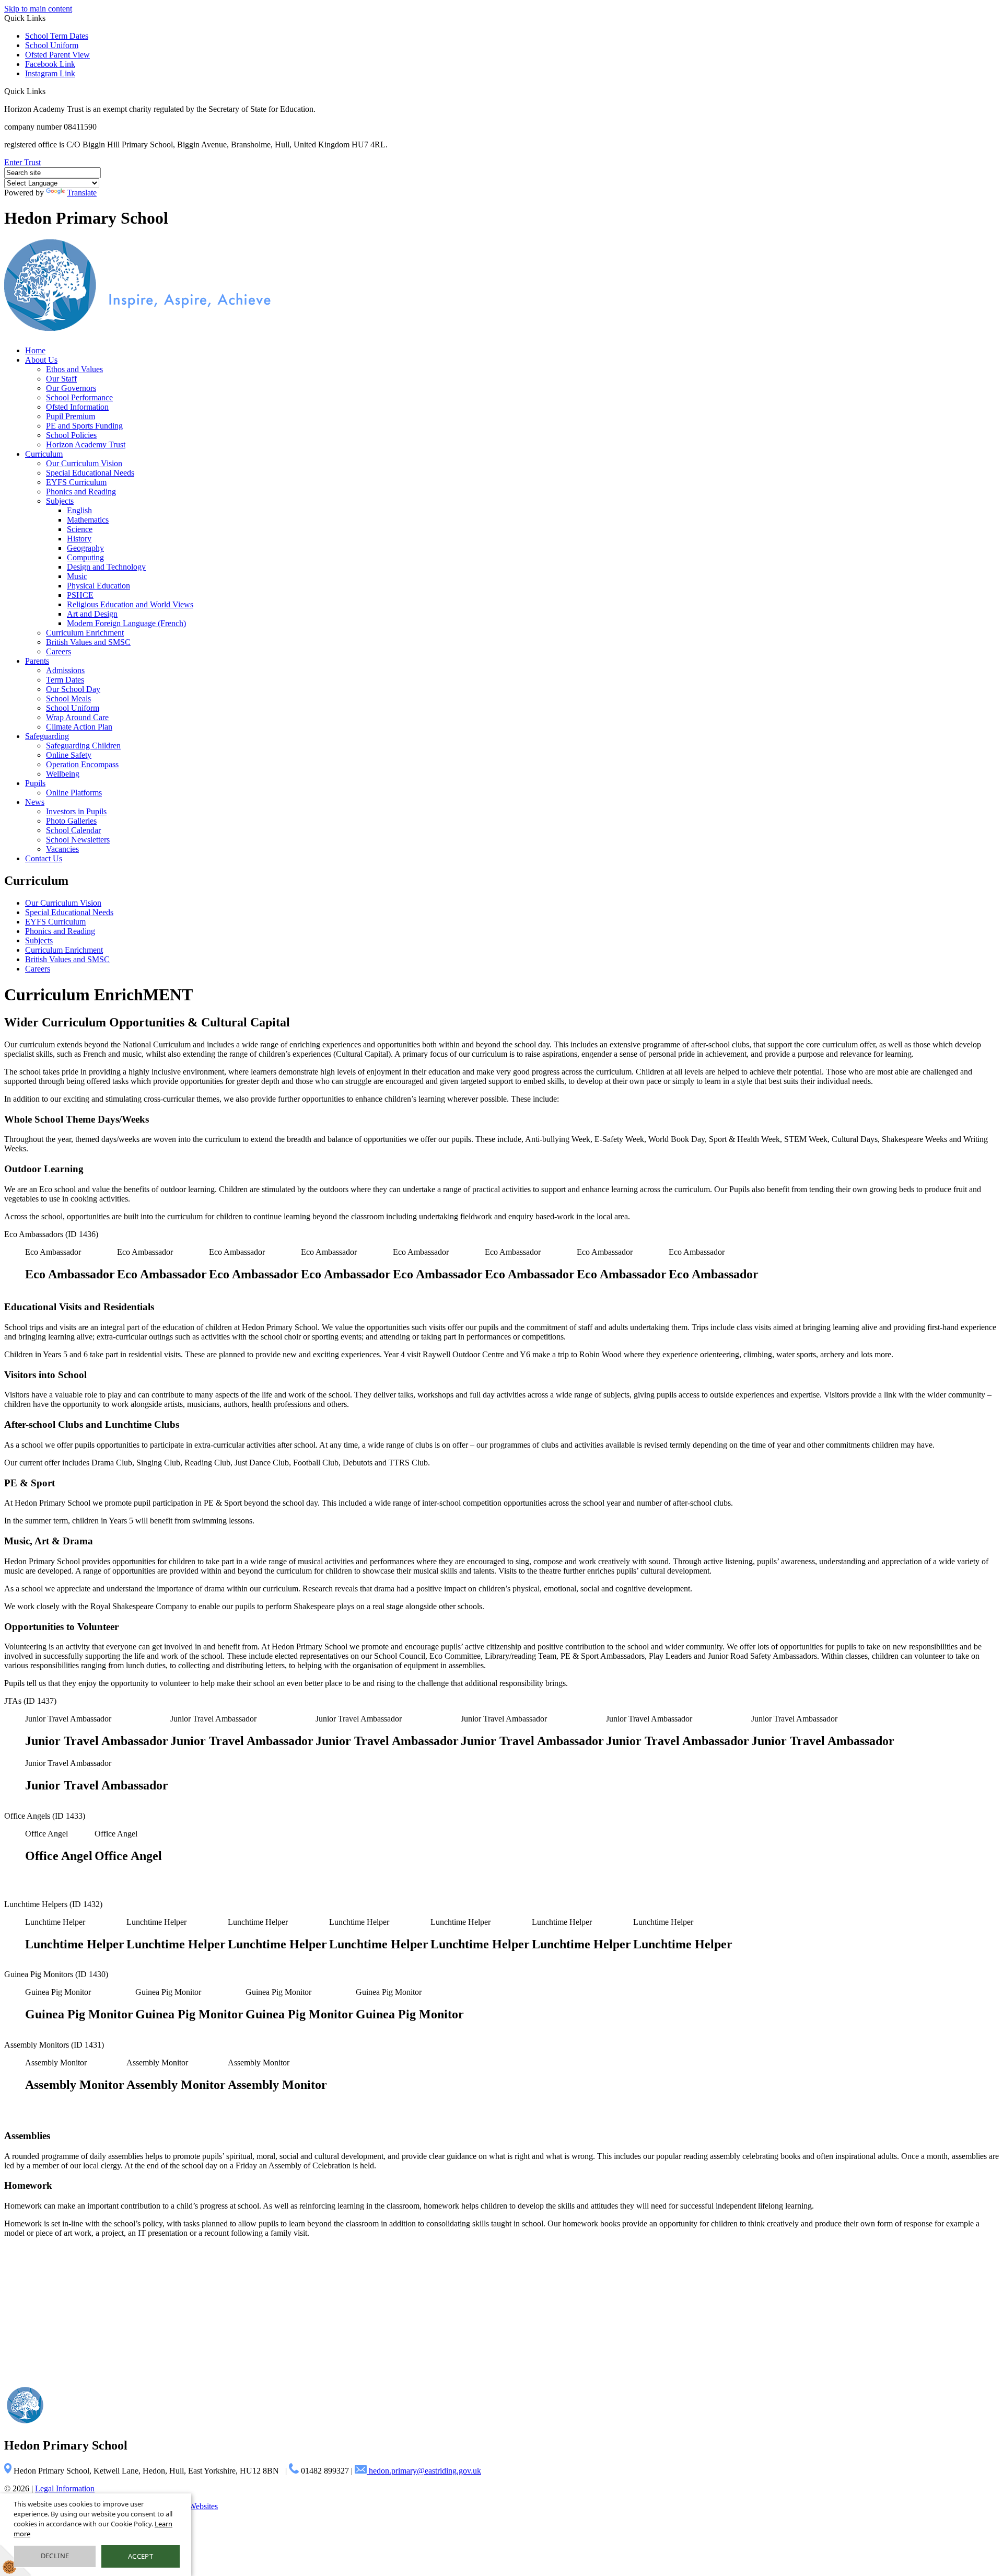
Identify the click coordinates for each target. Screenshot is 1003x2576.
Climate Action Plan (79, 727)
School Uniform (52, 45)
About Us (41, 360)
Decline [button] (55, 2556)
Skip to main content (38, 9)
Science (80, 529)
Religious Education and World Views (130, 604)
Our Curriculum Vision (84, 463)
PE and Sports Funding (84, 426)
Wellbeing (63, 774)
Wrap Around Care (77, 717)
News (35, 802)
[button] (49, 91)
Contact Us (44, 858)
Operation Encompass (82, 764)
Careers (59, 651)
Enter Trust (22, 162)
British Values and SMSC (88, 642)
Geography (85, 548)
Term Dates (65, 680)
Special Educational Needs (90, 473)
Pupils (35, 783)
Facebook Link (50, 64)
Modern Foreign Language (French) (126, 623)
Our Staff (61, 379)
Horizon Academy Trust (86, 444)
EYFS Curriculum (76, 482)
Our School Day (73, 689)
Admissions (65, 670)
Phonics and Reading (81, 492)
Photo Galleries (71, 821)
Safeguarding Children (83, 746)
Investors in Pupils (76, 811)
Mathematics (88, 520)
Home (35, 350)
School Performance (79, 397)
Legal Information (65, 2488)
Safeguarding (47, 736)
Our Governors (71, 388)
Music (77, 576)
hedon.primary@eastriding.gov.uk (424, 2471)
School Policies (71, 435)
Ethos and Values (74, 369)
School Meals (68, 698)
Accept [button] (141, 2556)
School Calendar (73, 830)
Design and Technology (106, 567)
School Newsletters (78, 840)
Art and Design (92, 614)
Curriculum (44, 454)
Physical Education (98, 586)
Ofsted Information (77, 407)
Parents (37, 661)
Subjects (60, 501)
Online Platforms (74, 793)
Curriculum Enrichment (85, 633)
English (79, 510)
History (79, 539)
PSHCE (80, 595)
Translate (82, 193)
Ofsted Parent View (57, 55)
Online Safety (69, 755)
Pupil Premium (71, 416)
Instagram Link (50, 73)
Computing (85, 557)
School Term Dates (57, 36)
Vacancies (62, 849)
